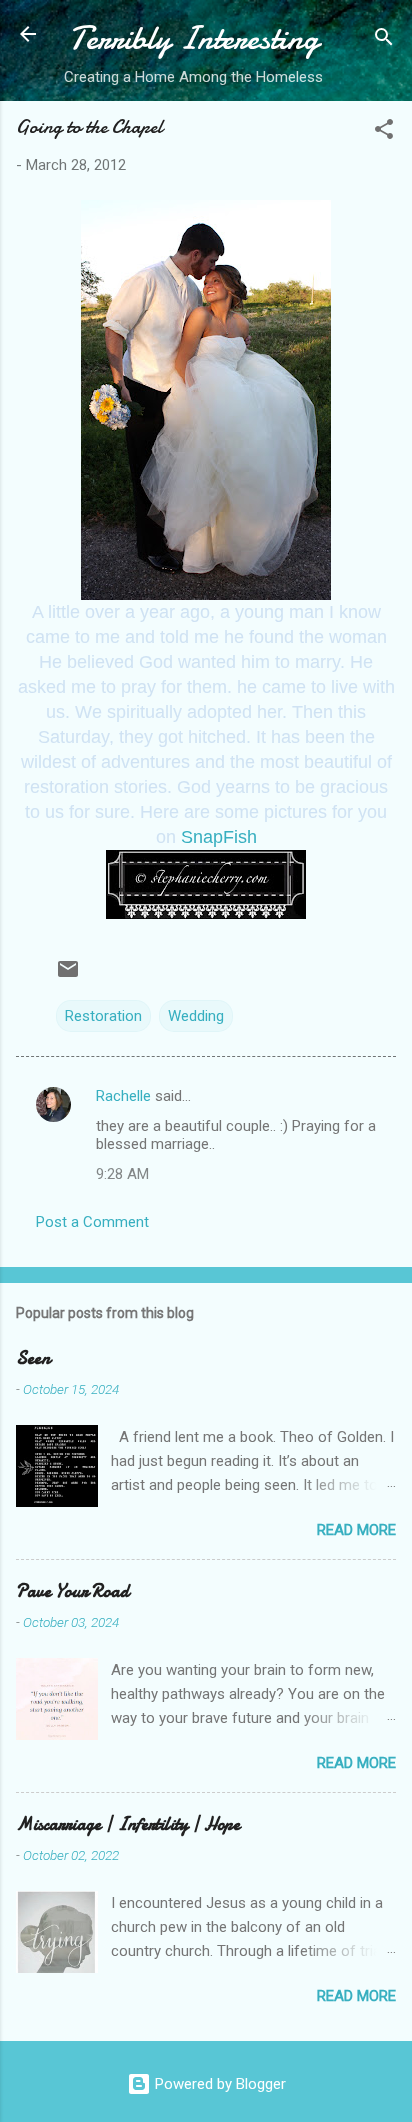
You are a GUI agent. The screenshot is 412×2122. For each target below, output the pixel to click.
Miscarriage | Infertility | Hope (128, 1824)
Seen (33, 1358)
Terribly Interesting (194, 38)
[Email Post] (68, 976)
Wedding (196, 1016)
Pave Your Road (72, 1591)
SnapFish (219, 837)
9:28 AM (122, 1174)
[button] (384, 132)
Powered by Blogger (218, 2084)
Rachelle (123, 1096)
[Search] (384, 40)
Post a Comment (92, 1222)
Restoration (103, 1016)
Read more (356, 1530)
